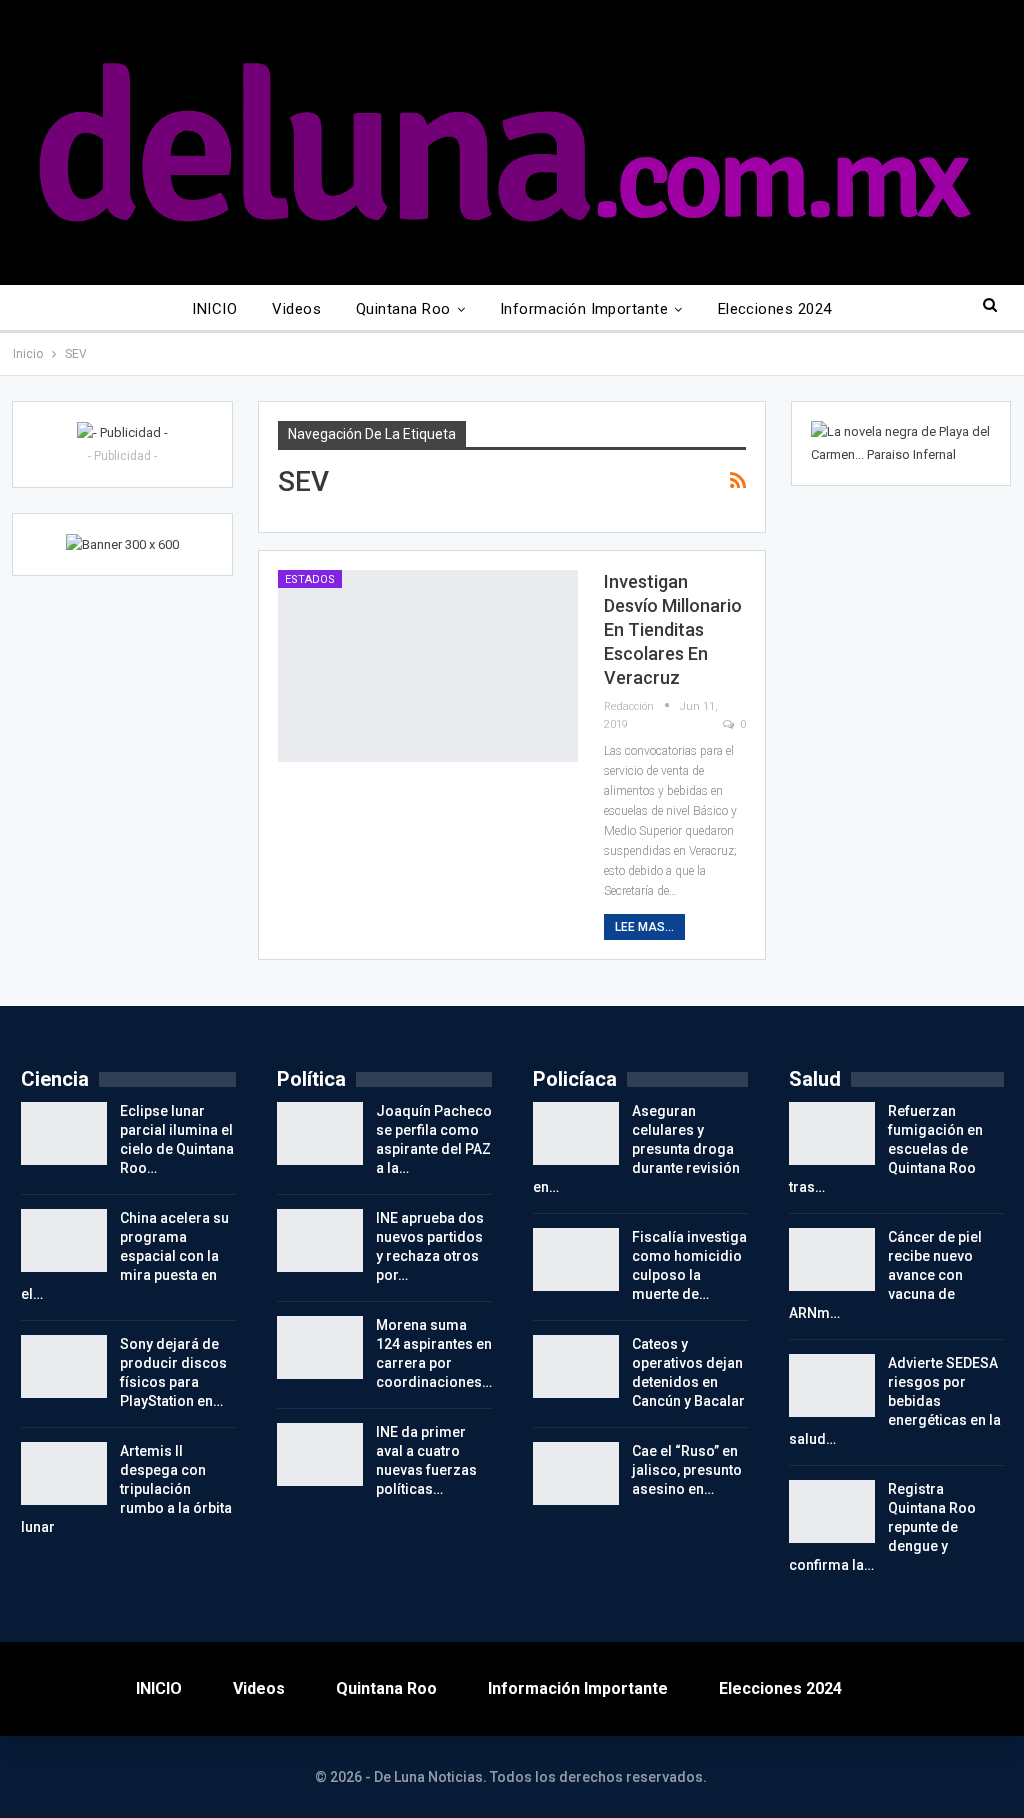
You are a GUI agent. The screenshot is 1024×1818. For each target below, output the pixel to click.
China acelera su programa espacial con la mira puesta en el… (125, 1256)
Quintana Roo (403, 309)
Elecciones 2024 (775, 309)
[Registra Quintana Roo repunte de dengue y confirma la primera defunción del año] (832, 1512)
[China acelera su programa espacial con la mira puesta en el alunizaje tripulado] (64, 1241)
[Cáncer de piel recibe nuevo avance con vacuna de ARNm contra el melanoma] (832, 1260)
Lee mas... (644, 927)
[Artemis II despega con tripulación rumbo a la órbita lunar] (64, 1474)
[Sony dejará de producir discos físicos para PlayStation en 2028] (64, 1367)
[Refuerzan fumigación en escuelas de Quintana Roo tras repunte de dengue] (832, 1134)
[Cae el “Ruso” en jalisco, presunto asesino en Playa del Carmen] (576, 1474)
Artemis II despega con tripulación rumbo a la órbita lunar (126, 1489)
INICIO (214, 309)
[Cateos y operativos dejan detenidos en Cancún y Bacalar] (576, 1367)
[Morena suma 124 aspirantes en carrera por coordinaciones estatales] (320, 1348)
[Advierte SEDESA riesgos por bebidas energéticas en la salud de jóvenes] (832, 1386)
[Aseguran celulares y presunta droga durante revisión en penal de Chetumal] (576, 1134)
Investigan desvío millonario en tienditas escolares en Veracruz (673, 629)
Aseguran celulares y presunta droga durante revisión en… (636, 1149)
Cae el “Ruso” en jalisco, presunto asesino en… (687, 1470)
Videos (296, 309)
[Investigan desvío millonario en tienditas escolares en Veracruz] (428, 666)
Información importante (584, 309)
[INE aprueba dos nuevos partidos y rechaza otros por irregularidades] (320, 1241)
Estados (310, 579)
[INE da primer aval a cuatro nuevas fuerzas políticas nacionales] (320, 1455)
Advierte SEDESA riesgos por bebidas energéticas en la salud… (895, 1401)
